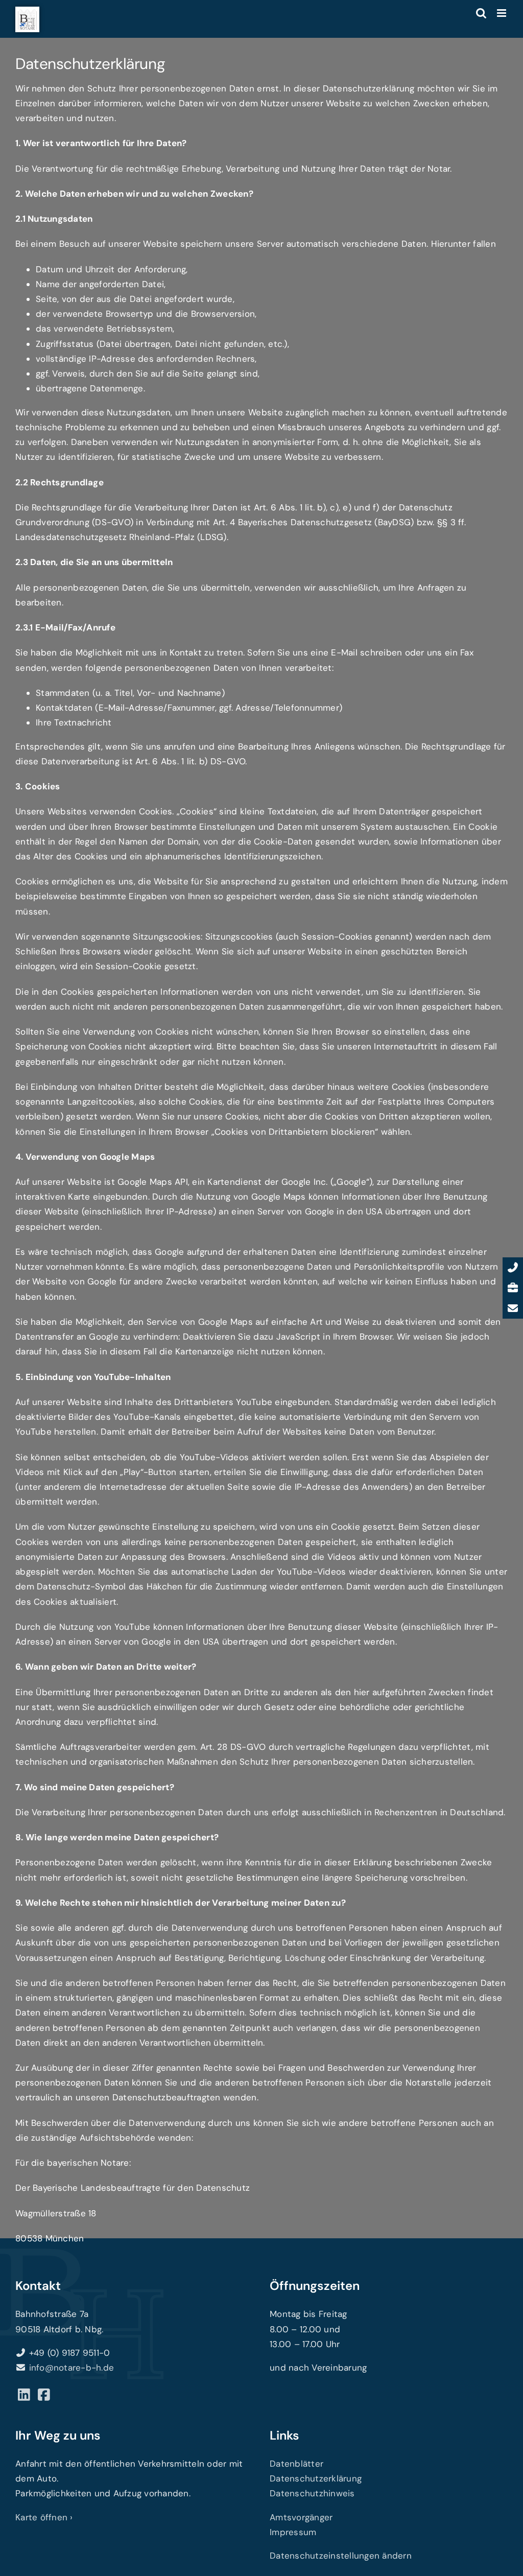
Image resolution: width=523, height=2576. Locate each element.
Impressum (293, 2532)
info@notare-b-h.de (72, 2368)
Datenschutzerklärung (316, 2478)
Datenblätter (296, 2464)
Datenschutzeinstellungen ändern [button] (341, 2556)
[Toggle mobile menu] (502, 13)
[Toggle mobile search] (481, 13)
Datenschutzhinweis (312, 2493)
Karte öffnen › (44, 2517)
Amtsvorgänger (301, 2517)
